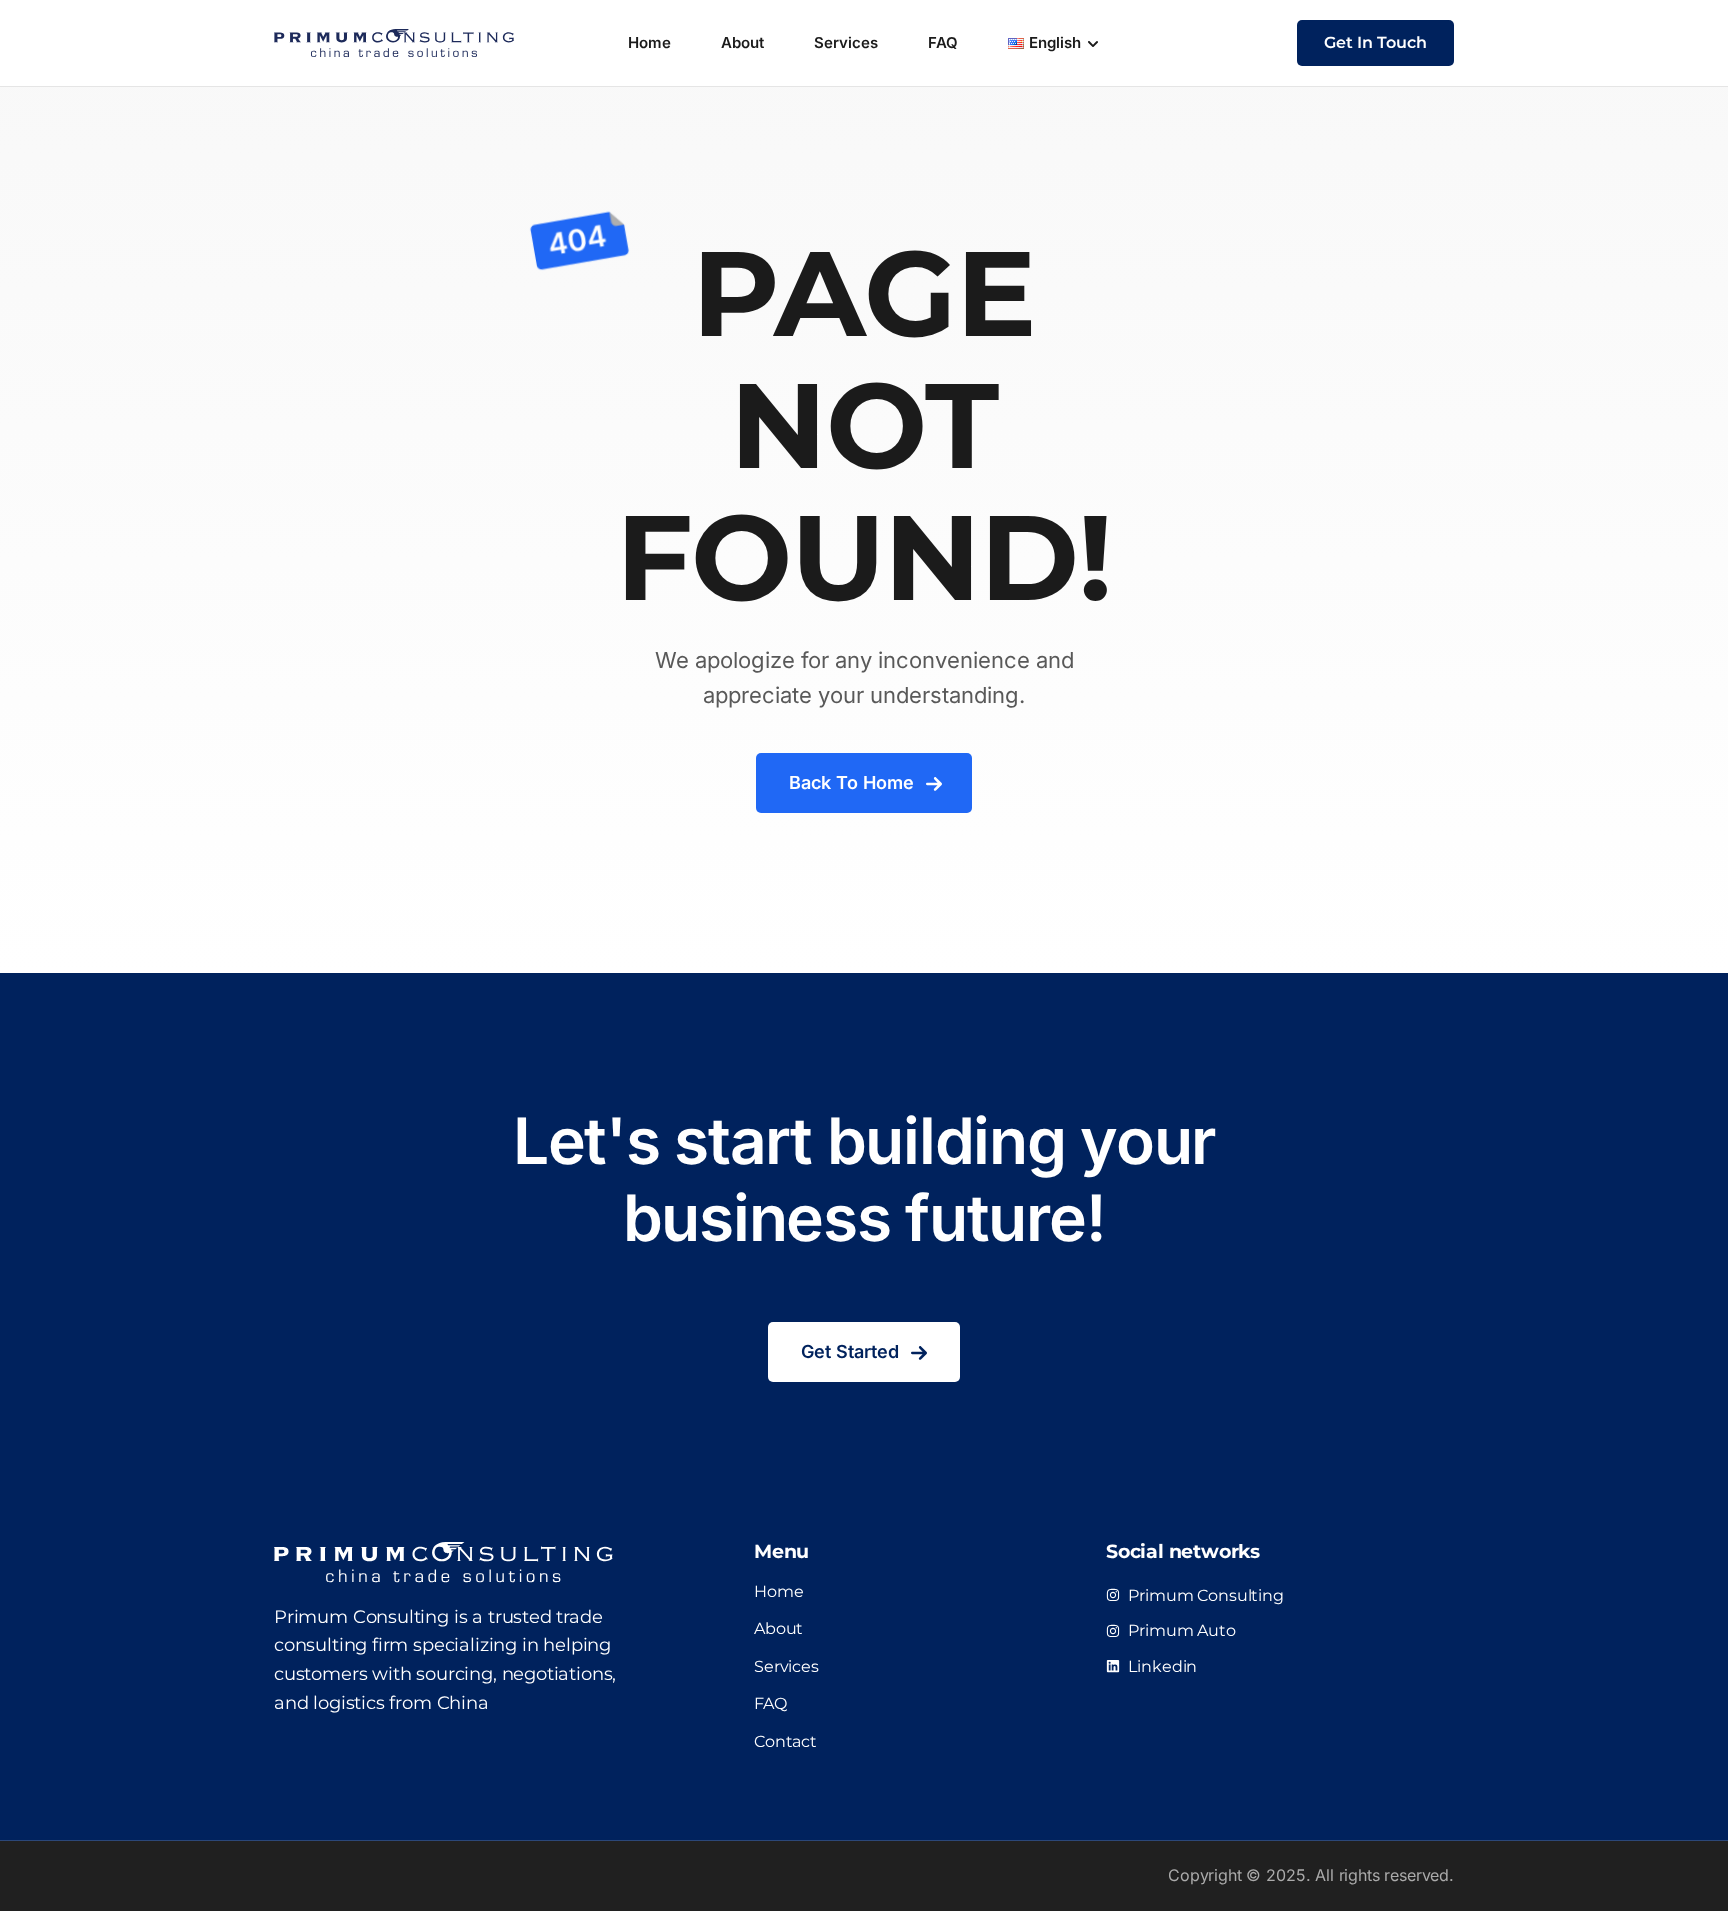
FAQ (943, 42)
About (742, 42)
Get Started (850, 1351)
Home (649, 42)
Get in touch (1375, 42)
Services (846, 42)
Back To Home (851, 782)
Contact (785, 1741)
